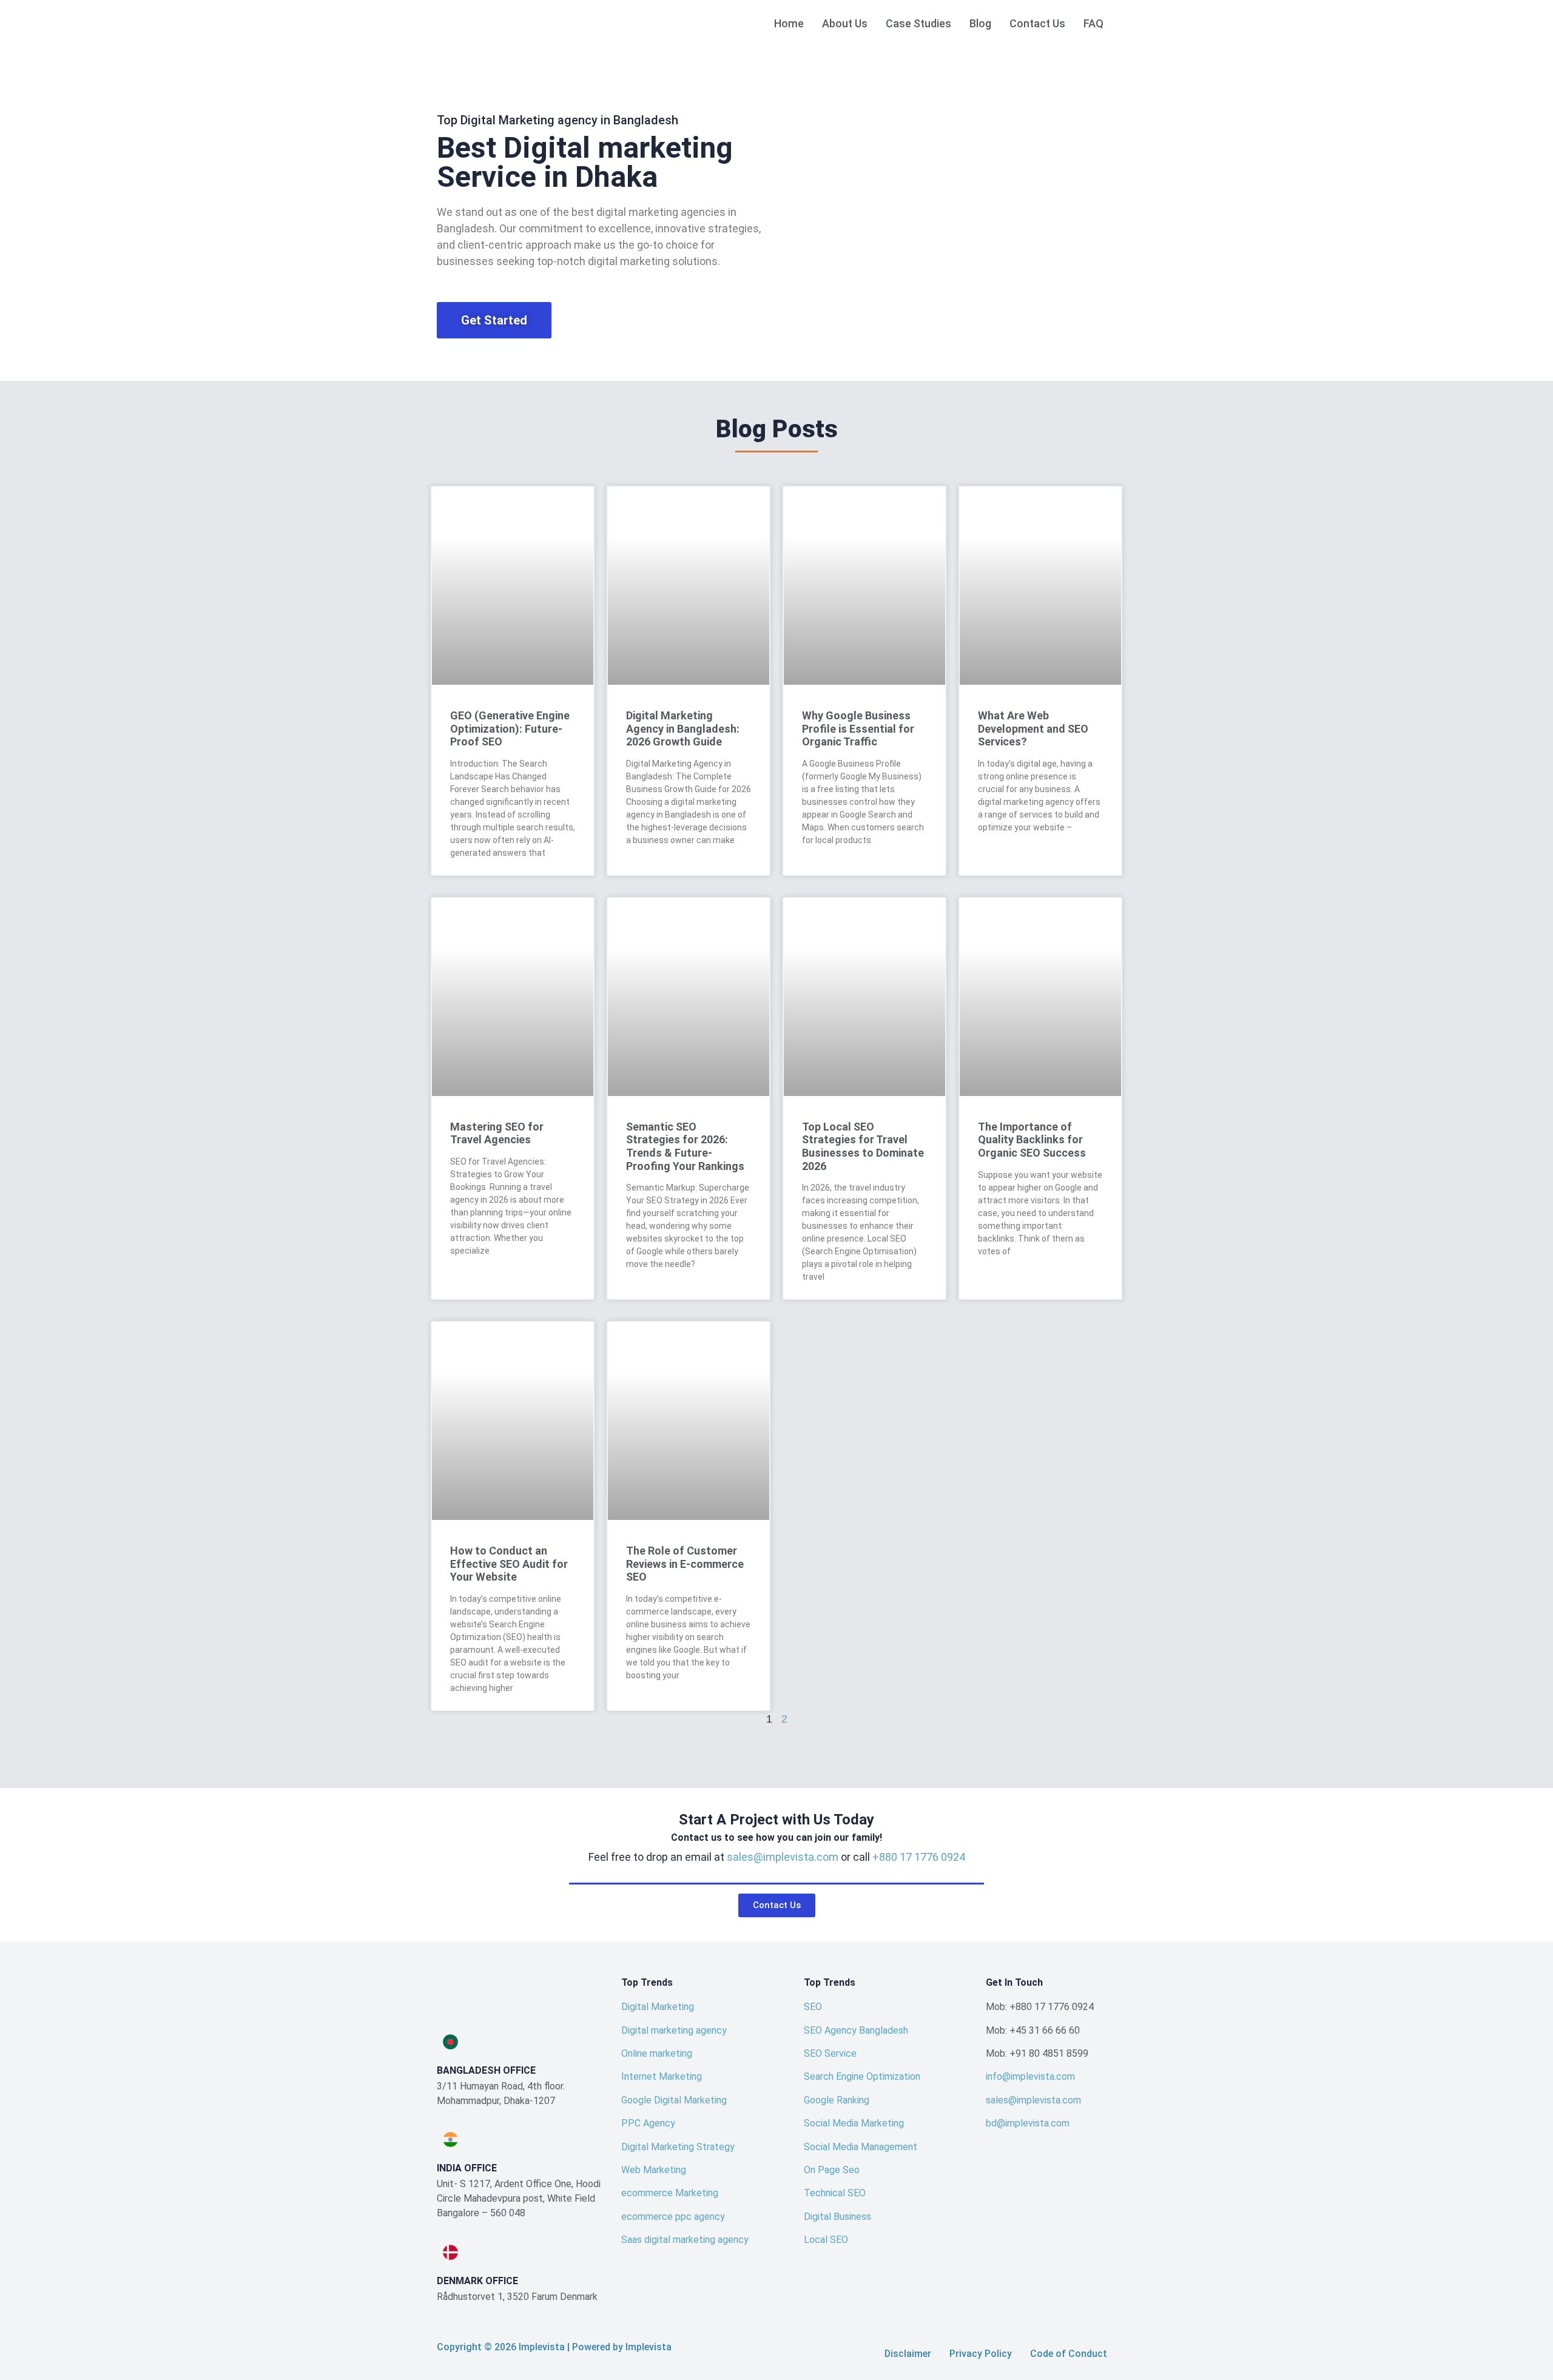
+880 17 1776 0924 (919, 1857)
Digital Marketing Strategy (678, 2147)
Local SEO (826, 2240)
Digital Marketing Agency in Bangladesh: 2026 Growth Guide (683, 728)
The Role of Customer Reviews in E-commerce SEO (685, 1564)
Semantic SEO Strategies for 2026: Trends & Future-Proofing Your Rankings (685, 1146)
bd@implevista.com (1028, 2123)
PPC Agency (648, 2123)
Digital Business (837, 2217)
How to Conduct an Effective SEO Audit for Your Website (509, 1564)
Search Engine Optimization (862, 2076)
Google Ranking (837, 2100)
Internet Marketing (662, 2076)
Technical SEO (835, 2193)
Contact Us (1037, 23)
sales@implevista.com (783, 1857)
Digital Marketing (658, 2007)
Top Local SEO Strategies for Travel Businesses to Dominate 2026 (863, 1146)
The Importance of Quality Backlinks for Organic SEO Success (1032, 1140)
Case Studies (918, 23)
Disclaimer (908, 2354)
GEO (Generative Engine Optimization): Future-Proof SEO (510, 728)
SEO (813, 2007)
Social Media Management (861, 2147)
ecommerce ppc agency (673, 2217)
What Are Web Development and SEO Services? (1033, 728)
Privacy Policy (981, 2354)
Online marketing (657, 2053)
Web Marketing (654, 2170)
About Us (845, 23)
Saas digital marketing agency (685, 2240)
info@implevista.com (1030, 2076)
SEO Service (830, 2053)
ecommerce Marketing (670, 2193)
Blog (980, 23)
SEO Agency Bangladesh (856, 2030)
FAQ (1093, 23)
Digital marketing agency (674, 2030)
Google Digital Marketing (674, 2100)
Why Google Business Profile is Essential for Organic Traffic (858, 728)
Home (789, 23)
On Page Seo (832, 2170)
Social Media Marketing (854, 2123)
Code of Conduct (1069, 2354)
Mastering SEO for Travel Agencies (497, 1133)
